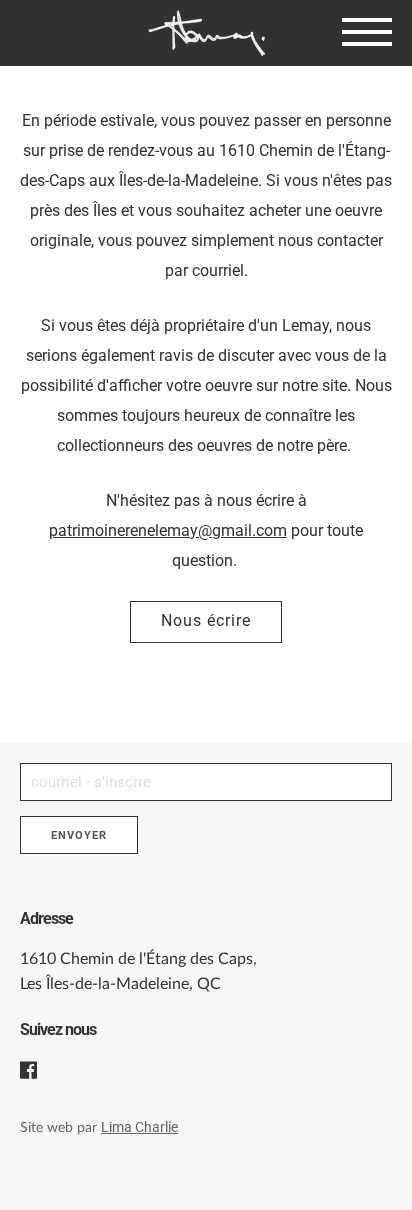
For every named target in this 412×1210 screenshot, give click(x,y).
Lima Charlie (139, 1127)
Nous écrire (206, 620)
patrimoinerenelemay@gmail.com (168, 530)
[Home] (206, 33)
